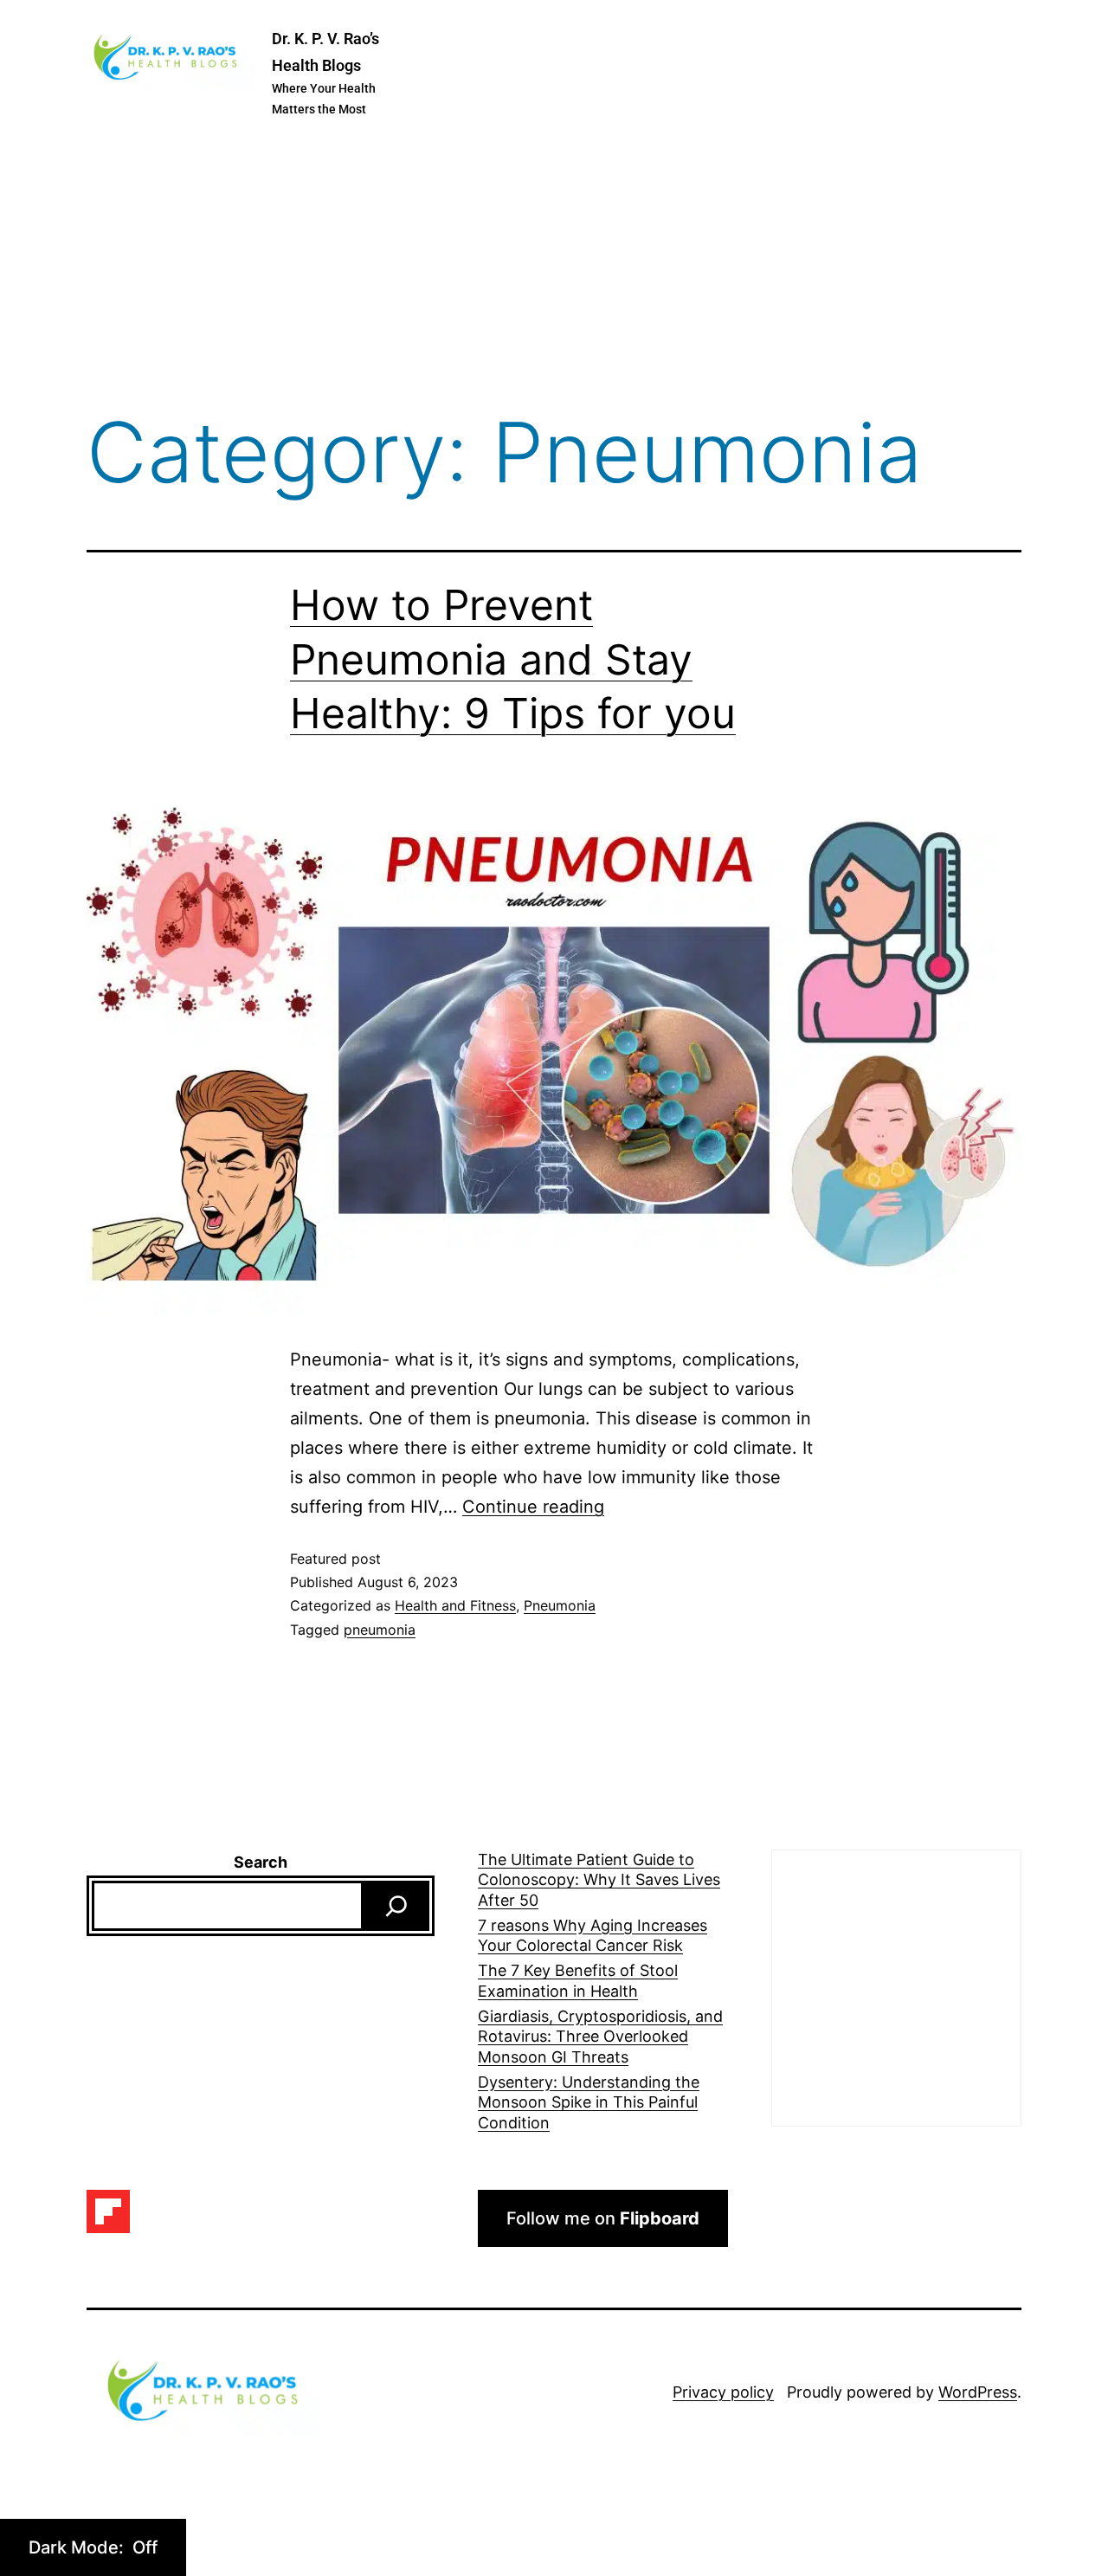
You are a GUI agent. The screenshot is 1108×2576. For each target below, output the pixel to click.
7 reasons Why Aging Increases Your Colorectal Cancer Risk (593, 1935)
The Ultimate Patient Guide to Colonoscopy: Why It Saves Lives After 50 (599, 1880)
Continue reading (533, 1507)
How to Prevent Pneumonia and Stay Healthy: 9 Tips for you (513, 659)
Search (261, 1862)
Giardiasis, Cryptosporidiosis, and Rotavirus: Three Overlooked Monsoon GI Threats (600, 2037)
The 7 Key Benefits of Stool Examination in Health (578, 1980)
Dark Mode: (78, 2547)
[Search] (396, 1906)
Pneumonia (560, 1605)
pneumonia (380, 1630)
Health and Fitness (455, 1605)
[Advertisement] (554, 268)
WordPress (978, 2392)
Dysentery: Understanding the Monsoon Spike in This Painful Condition (589, 2102)
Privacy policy (723, 2392)
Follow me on (603, 2218)
